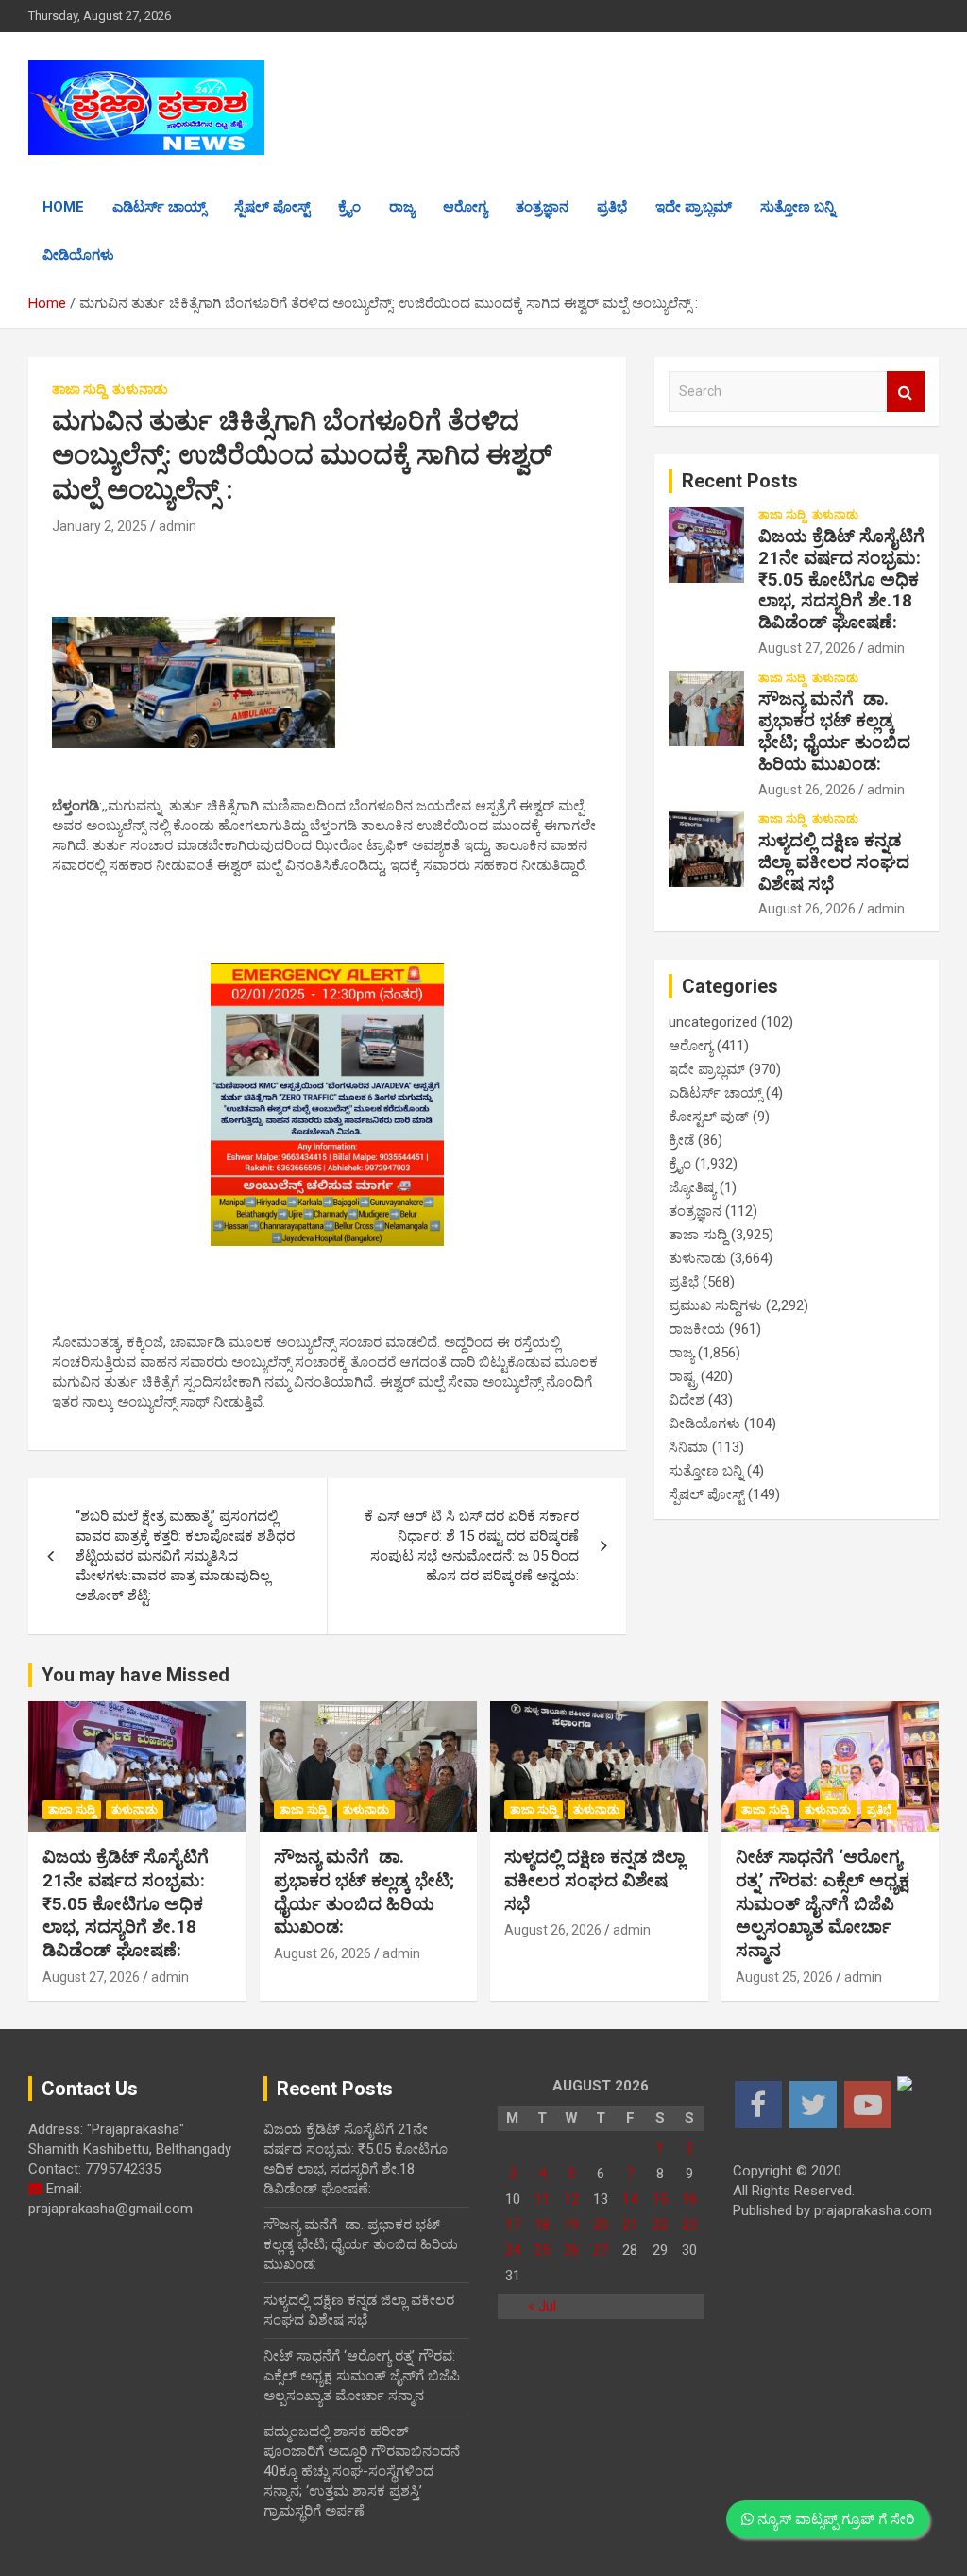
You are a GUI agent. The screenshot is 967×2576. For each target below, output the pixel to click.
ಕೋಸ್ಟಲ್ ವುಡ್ (709, 1117)
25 (542, 2250)
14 (630, 2199)
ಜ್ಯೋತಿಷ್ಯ (692, 1187)
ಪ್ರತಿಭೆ (612, 207)
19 (571, 2225)
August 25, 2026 (784, 1977)
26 (571, 2250)
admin (178, 526)
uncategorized (713, 1022)
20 (601, 2225)
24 (513, 2250)
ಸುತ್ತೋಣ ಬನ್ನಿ (797, 207)
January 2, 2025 (100, 526)
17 (513, 2225)
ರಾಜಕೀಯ (697, 1329)
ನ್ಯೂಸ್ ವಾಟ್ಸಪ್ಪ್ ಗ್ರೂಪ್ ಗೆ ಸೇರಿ (834, 2519)
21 (630, 2225)
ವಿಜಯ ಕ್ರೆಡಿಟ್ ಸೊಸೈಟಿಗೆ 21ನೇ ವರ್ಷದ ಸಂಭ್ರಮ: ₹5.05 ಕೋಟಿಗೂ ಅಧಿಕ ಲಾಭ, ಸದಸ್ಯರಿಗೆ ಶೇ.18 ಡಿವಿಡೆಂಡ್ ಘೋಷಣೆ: (841, 579)
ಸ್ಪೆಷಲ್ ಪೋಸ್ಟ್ (272, 207)
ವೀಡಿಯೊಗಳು (78, 255)
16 (689, 2199)
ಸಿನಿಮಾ (688, 1447)
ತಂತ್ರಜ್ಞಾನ (542, 207)
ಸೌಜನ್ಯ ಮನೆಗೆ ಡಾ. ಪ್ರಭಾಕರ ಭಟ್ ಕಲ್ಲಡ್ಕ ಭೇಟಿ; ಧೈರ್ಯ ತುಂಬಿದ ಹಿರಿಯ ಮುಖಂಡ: (834, 731)
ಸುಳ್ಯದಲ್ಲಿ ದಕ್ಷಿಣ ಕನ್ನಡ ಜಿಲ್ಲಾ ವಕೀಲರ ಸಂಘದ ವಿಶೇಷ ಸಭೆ (834, 862)
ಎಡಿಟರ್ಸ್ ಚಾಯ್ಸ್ (159, 207)
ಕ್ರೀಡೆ (681, 1140)
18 (542, 2225)
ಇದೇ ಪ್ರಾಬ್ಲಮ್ (694, 207)
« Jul (542, 2306)
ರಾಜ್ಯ (402, 207)
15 (660, 2199)
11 (542, 2199)
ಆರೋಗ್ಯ (465, 207)
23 (689, 2225)
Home (63, 207)
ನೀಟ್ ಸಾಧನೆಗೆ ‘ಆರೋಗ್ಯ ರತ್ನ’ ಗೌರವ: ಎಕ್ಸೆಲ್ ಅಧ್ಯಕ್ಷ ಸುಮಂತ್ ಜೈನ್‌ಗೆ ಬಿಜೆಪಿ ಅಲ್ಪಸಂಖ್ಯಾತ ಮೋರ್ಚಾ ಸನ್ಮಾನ (823, 1903)
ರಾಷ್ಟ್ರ (683, 1376)
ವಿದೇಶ (687, 1400)
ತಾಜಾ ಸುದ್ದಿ (79, 389)
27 (601, 2250)
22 (660, 2225)
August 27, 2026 (807, 648)
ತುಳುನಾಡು (140, 389)
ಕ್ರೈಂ (349, 207)
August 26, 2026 (807, 790)
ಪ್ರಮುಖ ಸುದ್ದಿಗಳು (715, 1305)
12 (571, 2199)
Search (906, 392)
